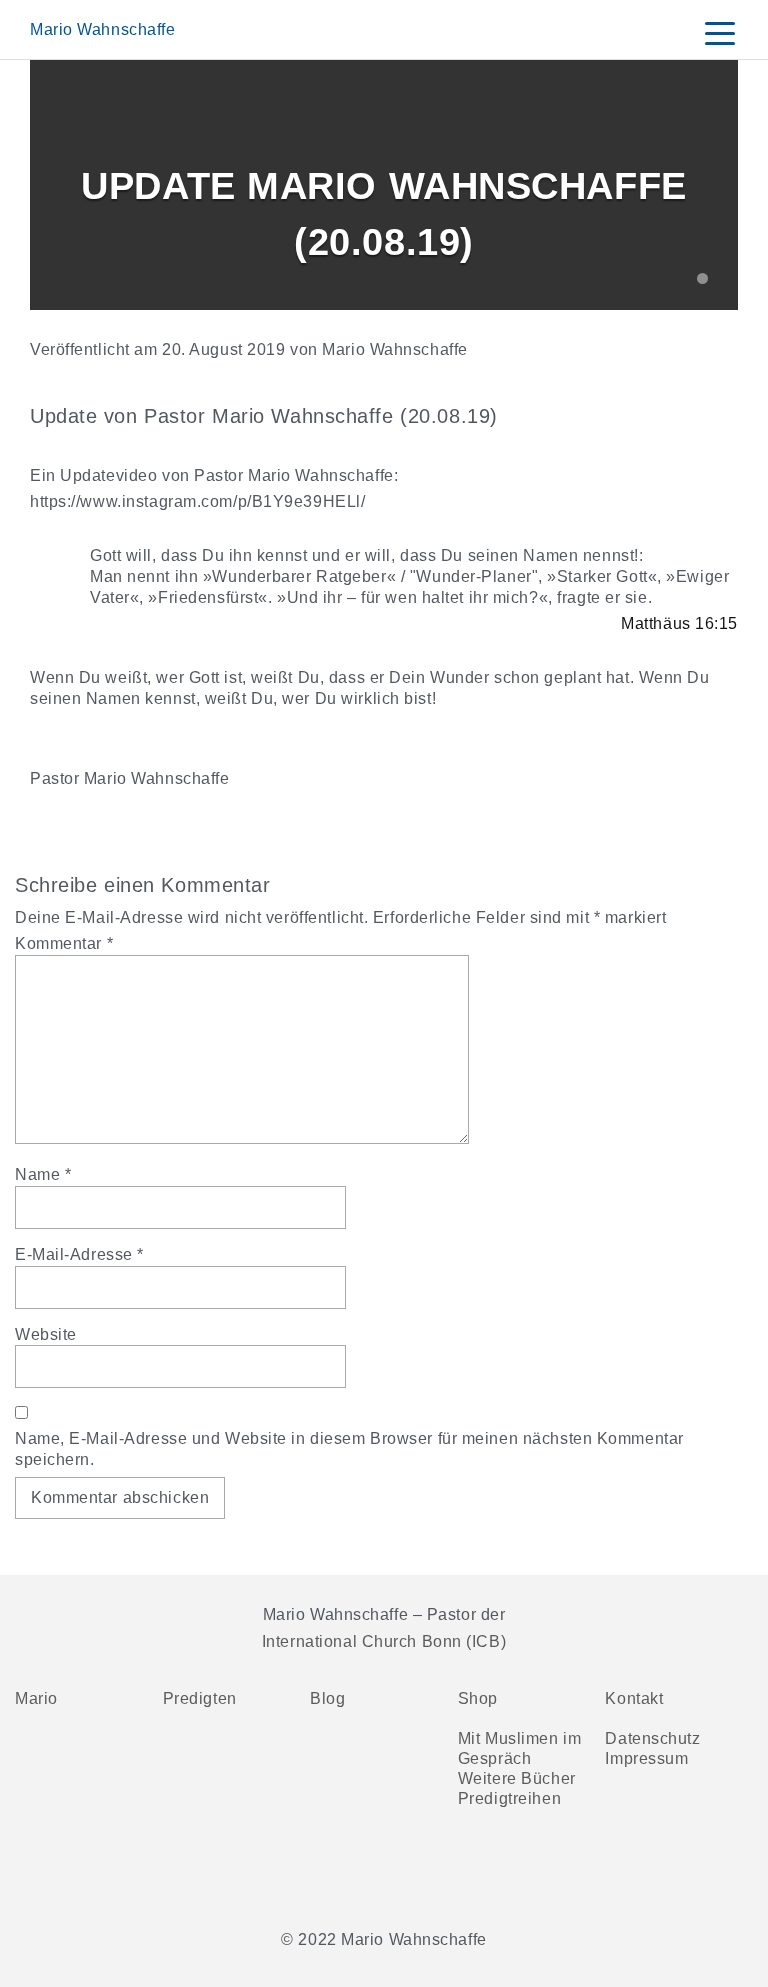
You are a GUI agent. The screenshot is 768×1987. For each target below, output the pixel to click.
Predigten (200, 1698)
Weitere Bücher (517, 1778)
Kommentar (64, 943)
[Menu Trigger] (720, 33)
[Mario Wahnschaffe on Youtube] (109, 1875)
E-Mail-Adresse (79, 1254)
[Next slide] (708, 185)
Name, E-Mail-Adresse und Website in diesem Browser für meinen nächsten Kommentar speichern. (349, 1449)
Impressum (646, 1758)
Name (43, 1174)
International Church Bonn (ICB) (384, 1641)
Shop (478, 1698)
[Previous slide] (60, 185)
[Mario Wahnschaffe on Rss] (217, 1875)
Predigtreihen (509, 1798)
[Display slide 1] (702, 278)
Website (46, 1334)
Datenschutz (652, 1738)
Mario (36, 1698)
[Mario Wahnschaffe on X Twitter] (163, 1875)
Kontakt (634, 1698)
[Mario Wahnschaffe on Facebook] (55, 1875)
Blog (327, 1698)
